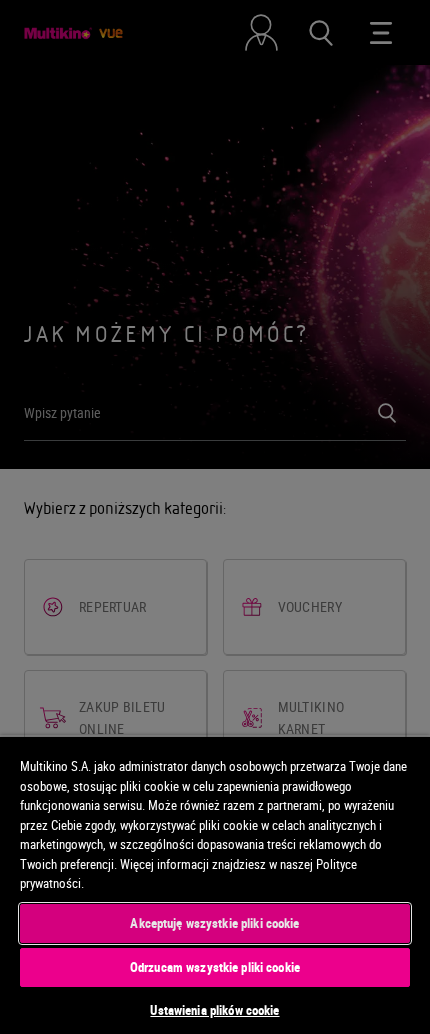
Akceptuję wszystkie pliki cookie (214, 923)
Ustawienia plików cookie (214, 1010)
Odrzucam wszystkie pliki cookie (215, 967)
